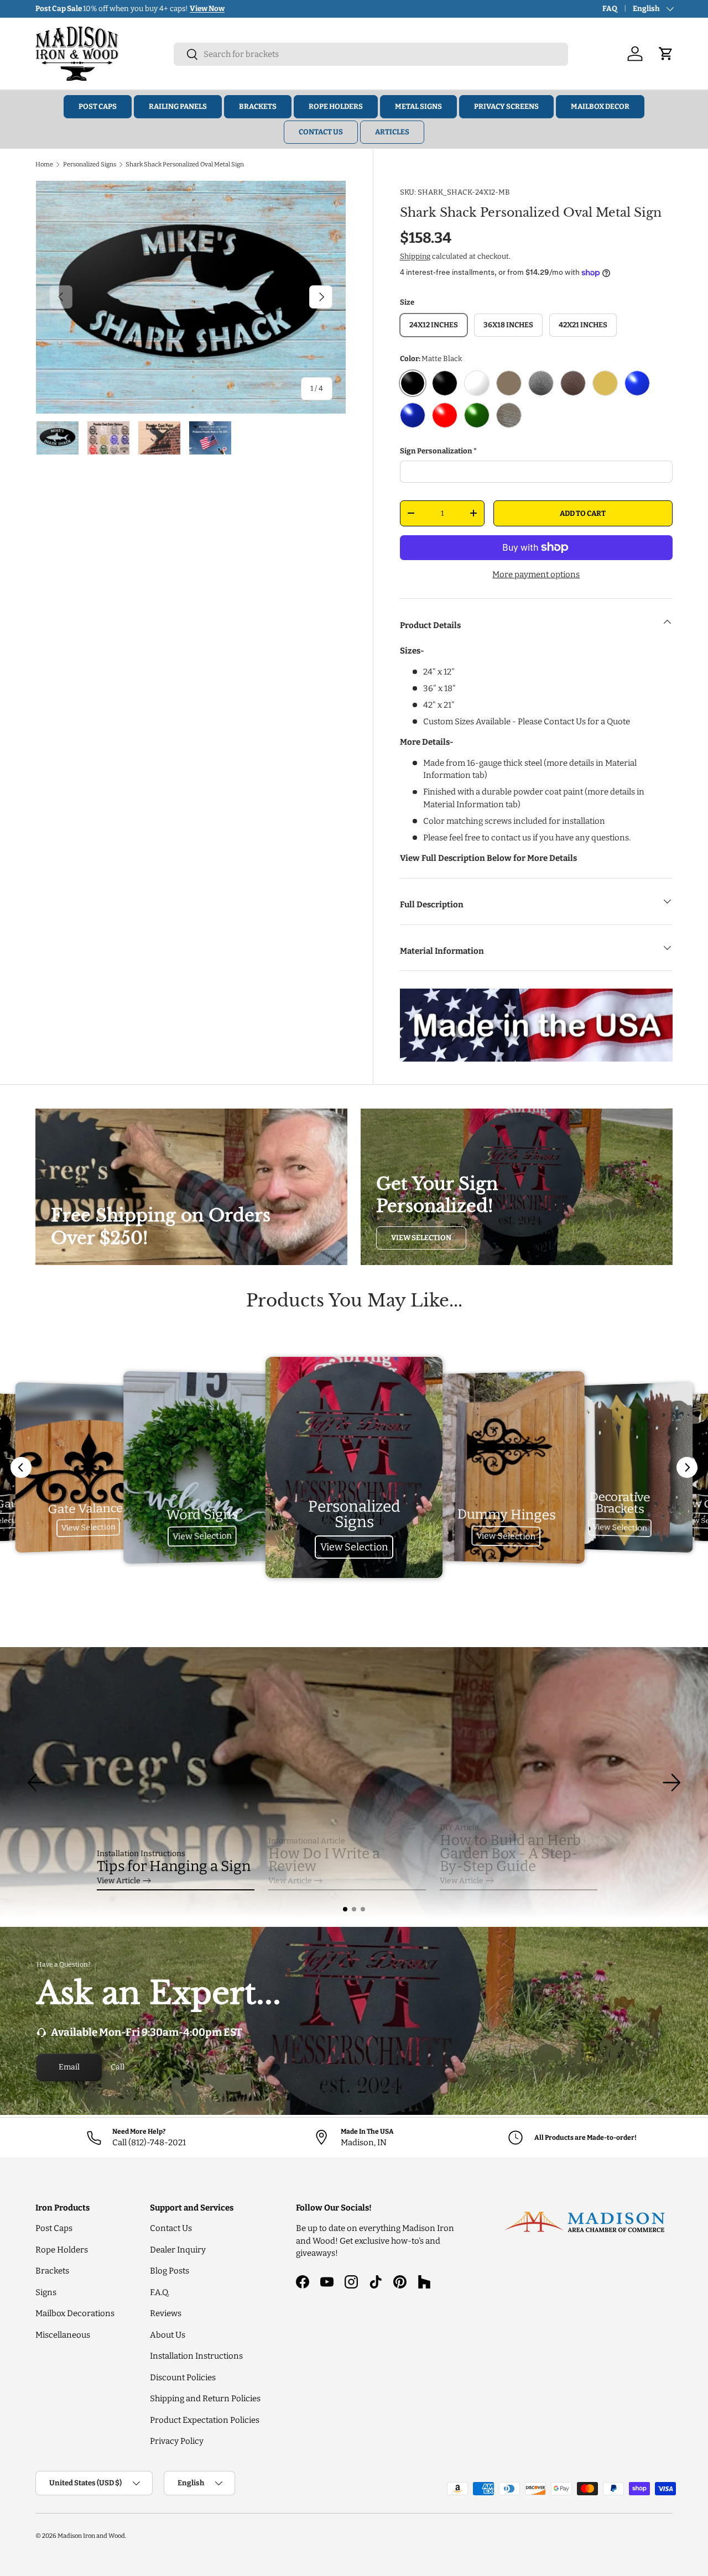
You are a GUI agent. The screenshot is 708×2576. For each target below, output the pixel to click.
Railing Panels (178, 106)
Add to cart (583, 513)
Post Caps (98, 106)
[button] (345, 1909)
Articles (392, 132)
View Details (190, 9)
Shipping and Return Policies (205, 2399)
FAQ (610, 9)
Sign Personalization (436, 451)
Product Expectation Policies (205, 2420)
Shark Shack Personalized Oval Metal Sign (185, 164)
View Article (119, 1881)
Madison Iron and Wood (91, 2536)
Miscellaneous (63, 2335)
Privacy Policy (177, 2441)
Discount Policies (183, 2378)
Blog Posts (170, 2271)
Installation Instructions (196, 2356)
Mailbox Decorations (75, 2313)
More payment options (536, 574)
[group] (354, 1783)
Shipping (415, 256)
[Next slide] (687, 1467)
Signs (46, 2292)
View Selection (421, 1238)
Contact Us (321, 132)
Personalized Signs (90, 164)
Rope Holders (336, 106)
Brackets (258, 106)
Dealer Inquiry (178, 2250)
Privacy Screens (506, 106)
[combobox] (371, 54)
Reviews (166, 2313)
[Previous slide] (21, 1467)
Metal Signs (418, 106)
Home (44, 164)
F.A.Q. (160, 2292)
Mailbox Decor (600, 106)
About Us (168, 2335)
